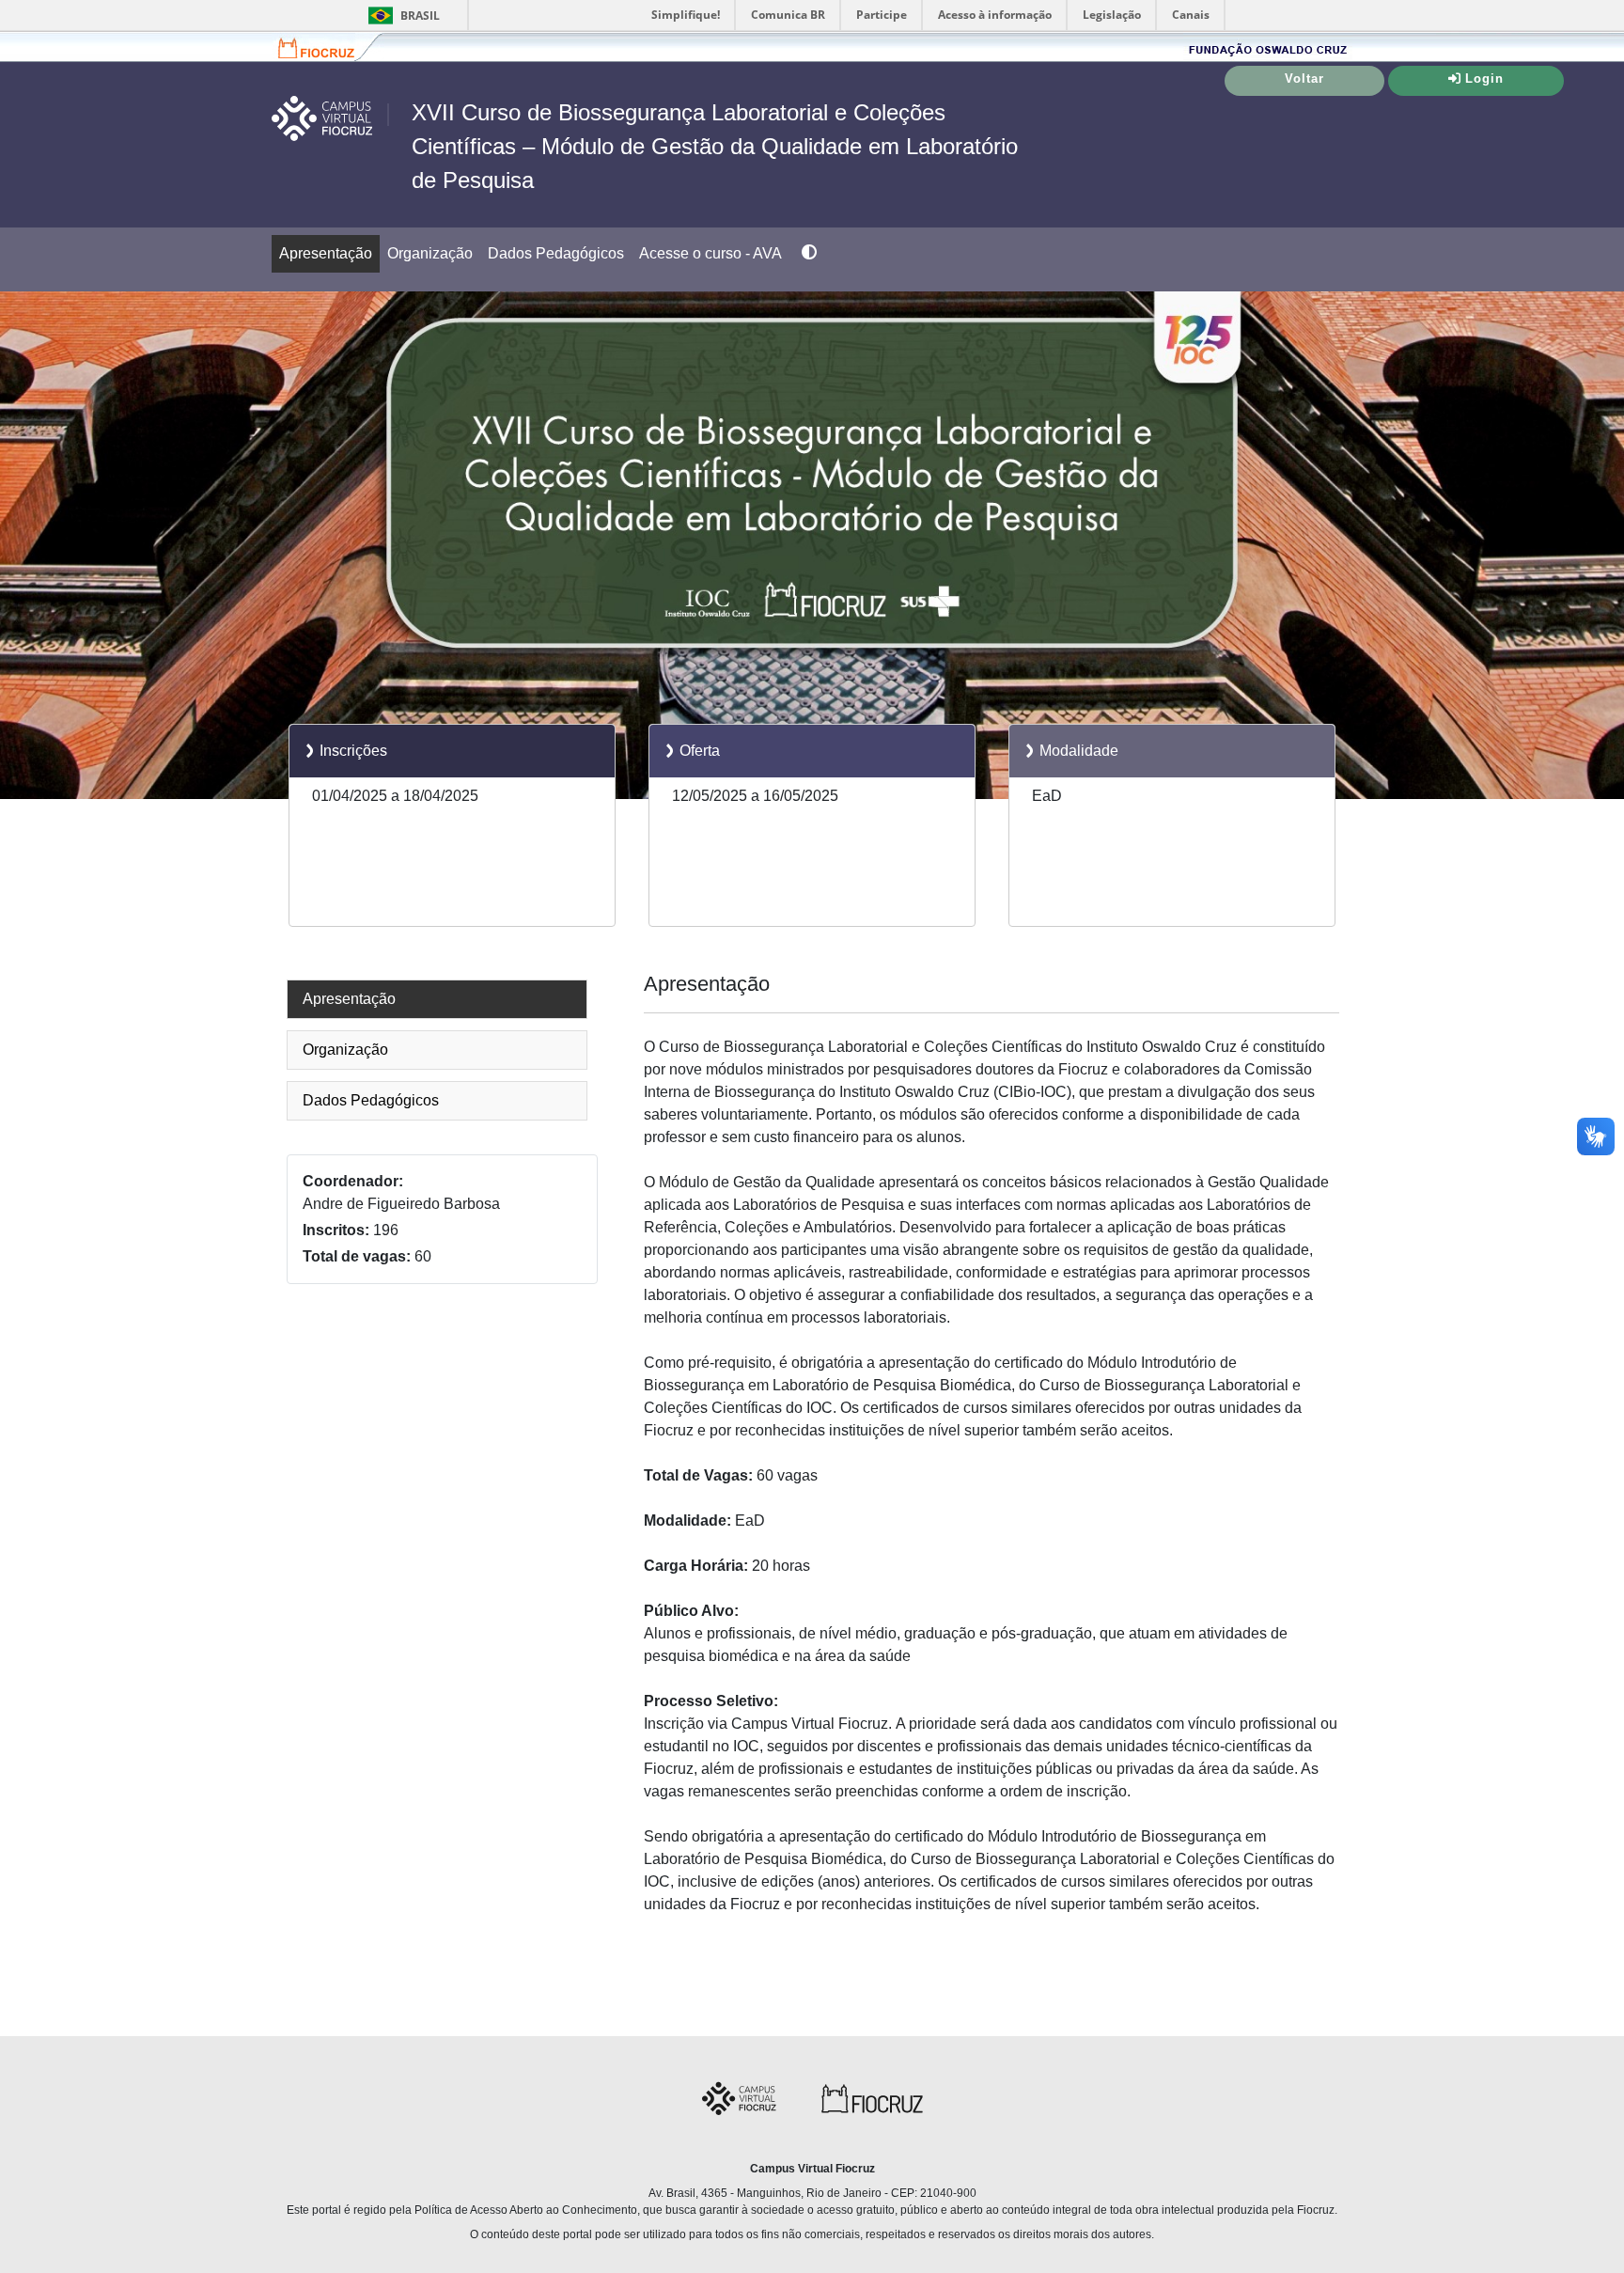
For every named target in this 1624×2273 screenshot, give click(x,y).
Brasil (401, 16)
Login (1484, 78)
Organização (430, 253)
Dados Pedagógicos (556, 253)
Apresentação (326, 253)
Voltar (1304, 78)
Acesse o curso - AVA (710, 253)
